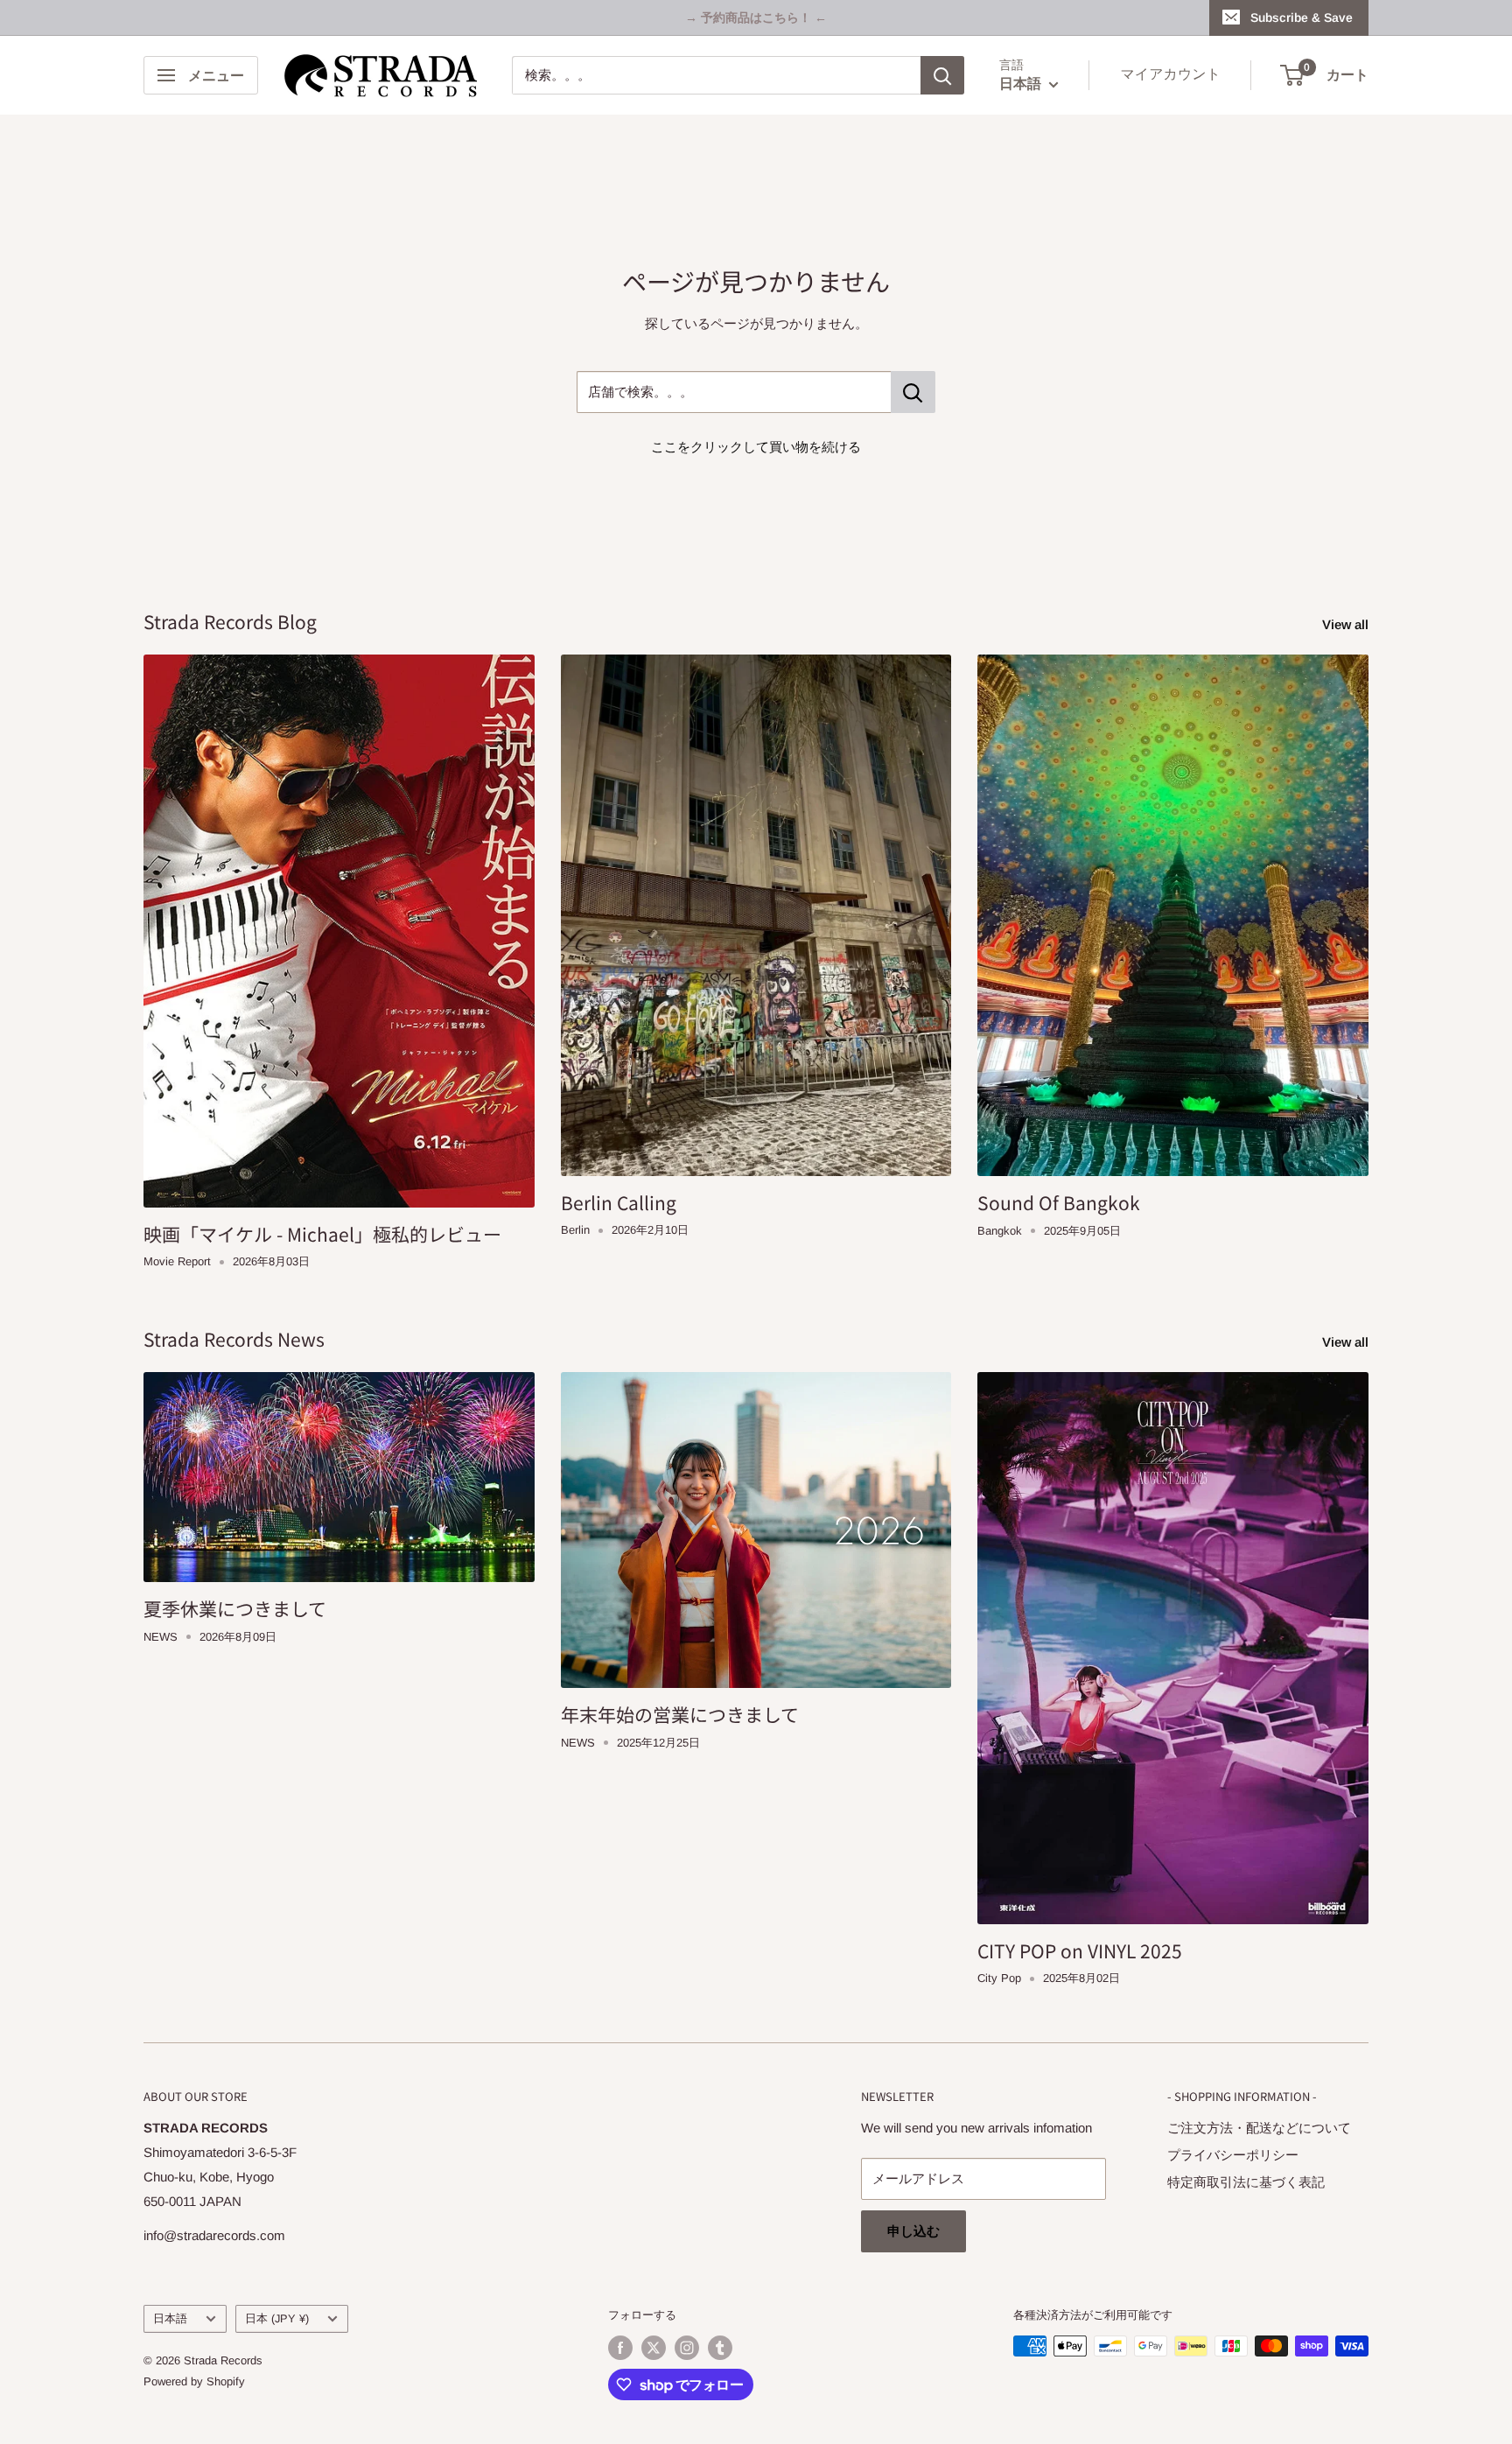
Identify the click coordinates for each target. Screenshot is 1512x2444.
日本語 (170, 2318)
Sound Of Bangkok (1059, 1202)
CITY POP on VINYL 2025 (1080, 1950)
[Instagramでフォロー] (687, 2348)
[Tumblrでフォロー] (720, 2348)
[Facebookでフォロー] (620, 2348)
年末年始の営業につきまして (680, 1714)
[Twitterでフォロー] (654, 2348)
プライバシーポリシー (1233, 2155)
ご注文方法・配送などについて (1259, 2128)
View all (1347, 624)
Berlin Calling (619, 1202)
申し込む (913, 2231)
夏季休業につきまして (235, 1608)
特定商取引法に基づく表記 (1246, 2182)
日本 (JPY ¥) (277, 2318)
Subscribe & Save (1302, 18)
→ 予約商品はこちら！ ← (756, 18)
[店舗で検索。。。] (913, 392)
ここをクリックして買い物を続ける (756, 447)
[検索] (942, 75)
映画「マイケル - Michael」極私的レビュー (322, 1234)
